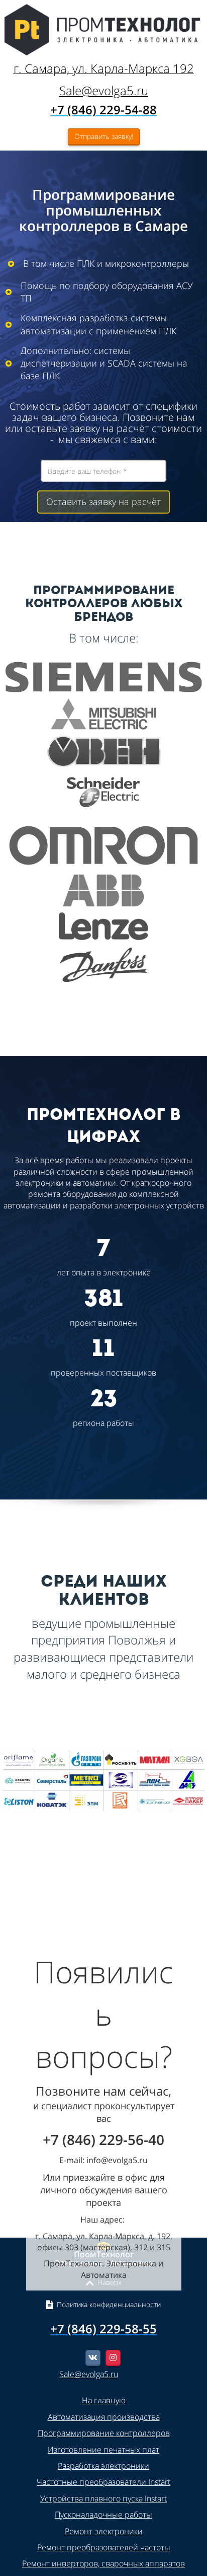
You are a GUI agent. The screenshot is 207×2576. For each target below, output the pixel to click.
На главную (104, 2400)
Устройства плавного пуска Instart (103, 2498)
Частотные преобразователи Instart (103, 2482)
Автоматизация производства (104, 2417)
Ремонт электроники (104, 2531)
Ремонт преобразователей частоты (104, 2547)
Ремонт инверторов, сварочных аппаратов (103, 2563)
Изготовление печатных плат (103, 2450)
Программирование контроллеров (104, 2433)
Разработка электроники (103, 2466)
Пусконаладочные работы (103, 2515)
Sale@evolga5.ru (104, 90)
